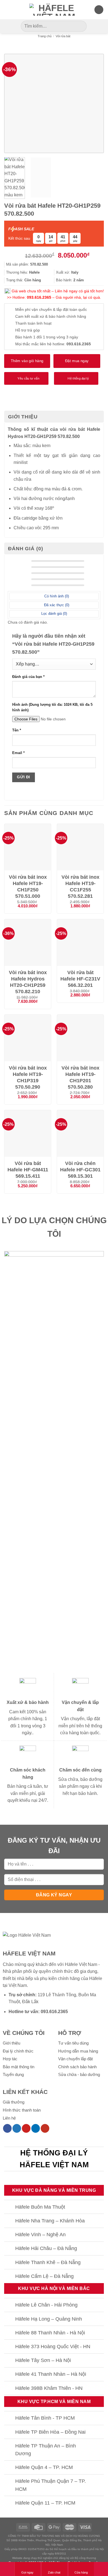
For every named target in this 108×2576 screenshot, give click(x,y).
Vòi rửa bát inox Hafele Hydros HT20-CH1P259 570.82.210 (28, 982)
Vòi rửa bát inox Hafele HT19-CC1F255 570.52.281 (80, 887)
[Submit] (82, 26)
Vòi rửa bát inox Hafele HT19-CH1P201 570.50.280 (80, 1077)
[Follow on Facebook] (7, 2128)
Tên (17, 730)
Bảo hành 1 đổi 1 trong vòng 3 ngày (47, 337)
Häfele (96, 1978)
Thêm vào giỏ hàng (27, 361)
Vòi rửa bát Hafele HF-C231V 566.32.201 (80, 979)
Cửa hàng (81, 2572)
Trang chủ (45, 36)
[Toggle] (10, 2207)
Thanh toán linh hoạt (33, 323)
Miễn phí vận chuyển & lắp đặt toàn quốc (51, 309)
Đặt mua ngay (77, 361)
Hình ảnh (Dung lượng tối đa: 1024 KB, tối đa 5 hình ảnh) (52, 707)
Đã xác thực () (56, 605)
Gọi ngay (27, 2572)
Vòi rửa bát (63, 36)
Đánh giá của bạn (28, 677)
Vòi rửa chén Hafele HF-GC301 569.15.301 (80, 1170)
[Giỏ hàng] (99, 10)
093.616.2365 (39, 297)
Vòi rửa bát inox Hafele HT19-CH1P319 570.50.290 (28, 1077)
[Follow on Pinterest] (26, 2128)
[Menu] (7, 10)
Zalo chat (54, 2572)
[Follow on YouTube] (45, 2128)
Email (18, 753)
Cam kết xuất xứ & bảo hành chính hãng (51, 316)
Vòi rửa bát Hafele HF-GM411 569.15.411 (28, 1170)
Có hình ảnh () (56, 596)
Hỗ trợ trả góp (28, 330)
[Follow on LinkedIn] (36, 2128)
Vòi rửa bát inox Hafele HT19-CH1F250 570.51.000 (28, 887)
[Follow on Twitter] (17, 2128)
